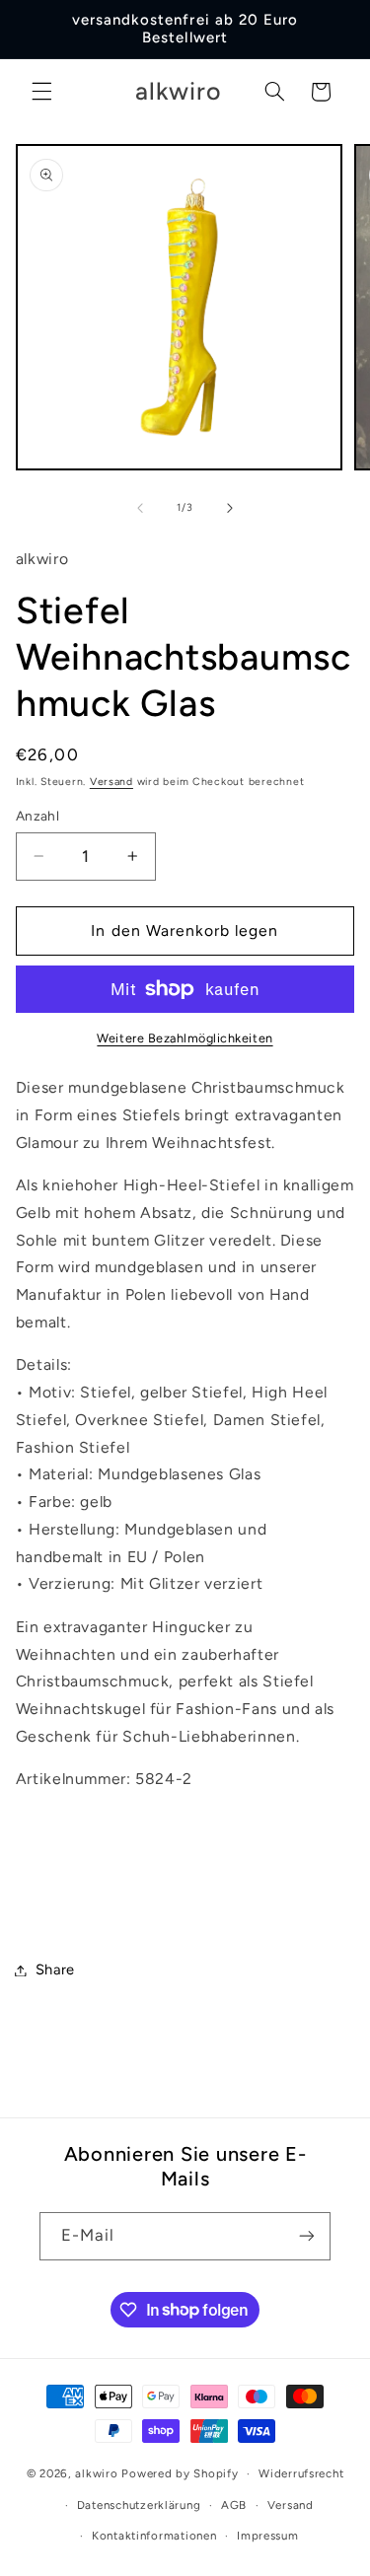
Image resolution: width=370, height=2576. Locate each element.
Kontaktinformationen (154, 2536)
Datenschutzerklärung (139, 2505)
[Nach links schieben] (140, 508)
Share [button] (55, 1969)
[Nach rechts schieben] (230, 508)
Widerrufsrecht (301, 2473)
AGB (234, 2505)
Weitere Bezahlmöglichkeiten (185, 1038)
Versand (111, 782)
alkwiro (96, 2473)
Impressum (268, 2536)
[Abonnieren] (307, 2236)
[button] (41, 92)
